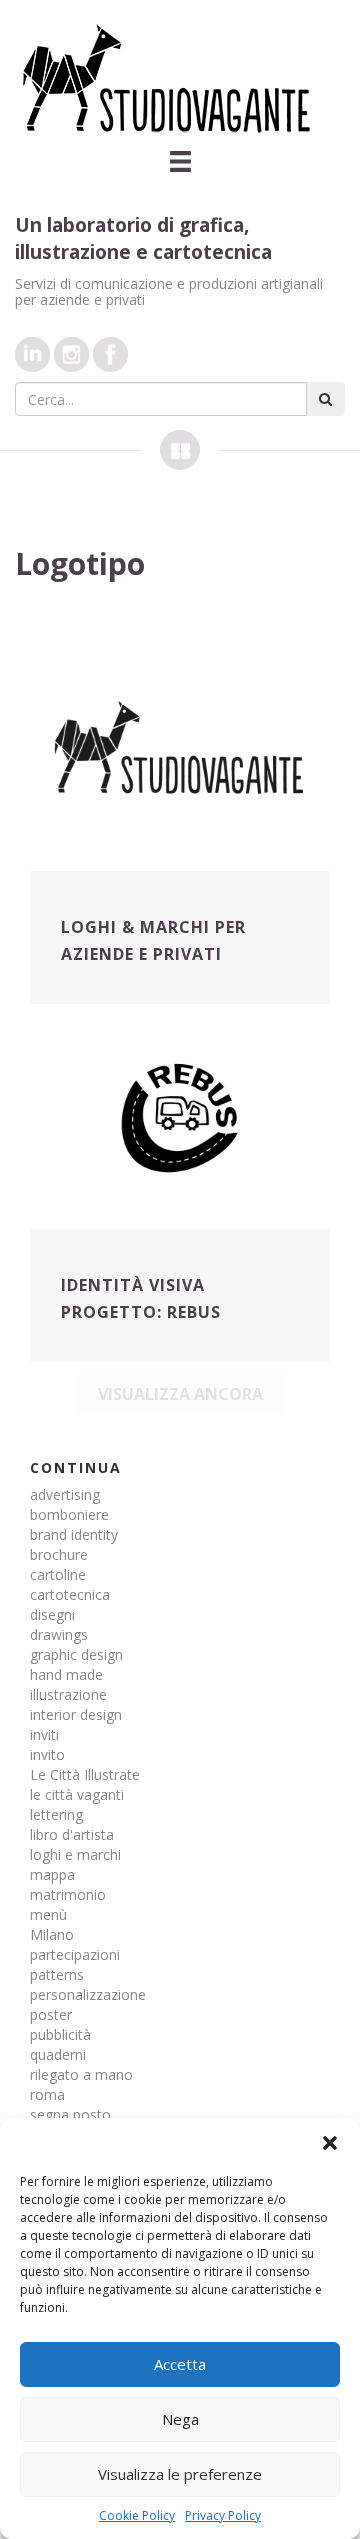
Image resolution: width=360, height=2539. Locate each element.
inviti (44, 1734)
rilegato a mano (81, 2074)
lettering (56, 1814)
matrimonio (68, 1894)
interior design (76, 1714)
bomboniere (69, 1514)
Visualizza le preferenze (180, 2474)
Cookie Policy (137, 2515)
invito (47, 1754)
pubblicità (60, 2034)
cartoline (58, 1574)
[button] (330, 2143)
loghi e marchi (75, 1854)
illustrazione (68, 1694)
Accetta (180, 2364)
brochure (59, 1554)
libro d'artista (72, 1834)
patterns (57, 1974)
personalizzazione (88, 1994)
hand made (66, 1674)
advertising (65, 1494)
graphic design (76, 1654)
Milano (52, 1934)
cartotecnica (70, 1594)
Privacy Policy (223, 2515)
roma (47, 2094)
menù (48, 1914)
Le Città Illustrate (85, 1774)
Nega (180, 2419)
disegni (52, 1614)
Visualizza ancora (180, 1394)
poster (51, 2014)
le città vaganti (77, 1794)
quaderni (58, 2054)
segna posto (70, 2114)
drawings (59, 1634)
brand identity (74, 1534)
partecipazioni (75, 1954)
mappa (52, 1874)
